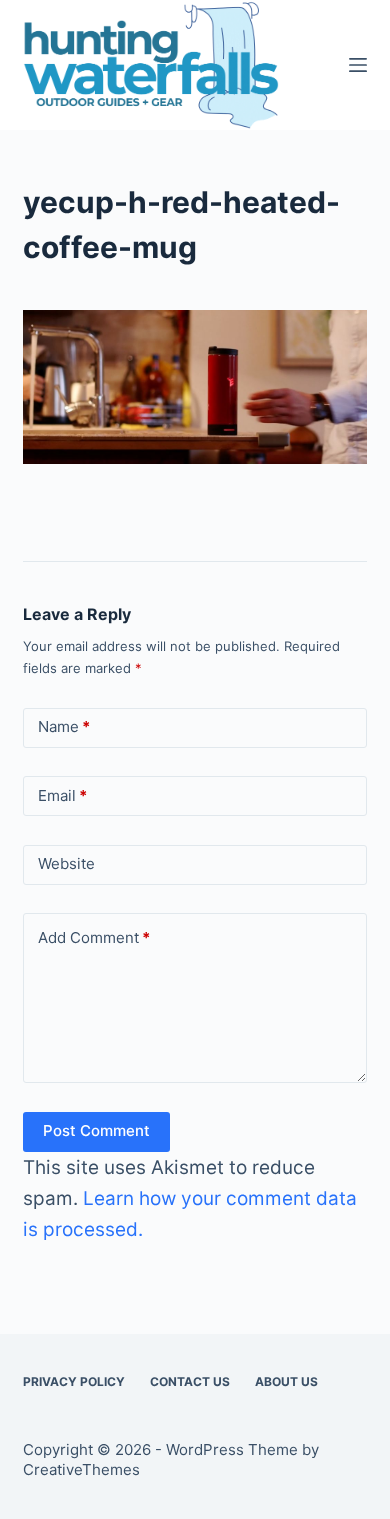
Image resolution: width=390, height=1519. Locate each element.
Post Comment (96, 1130)
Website (66, 863)
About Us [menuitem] (286, 1381)
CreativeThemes (81, 1469)
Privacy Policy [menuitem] (74, 1381)
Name (64, 726)
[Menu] (358, 65)
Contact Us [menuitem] (190, 1381)
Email (62, 795)
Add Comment (94, 937)
